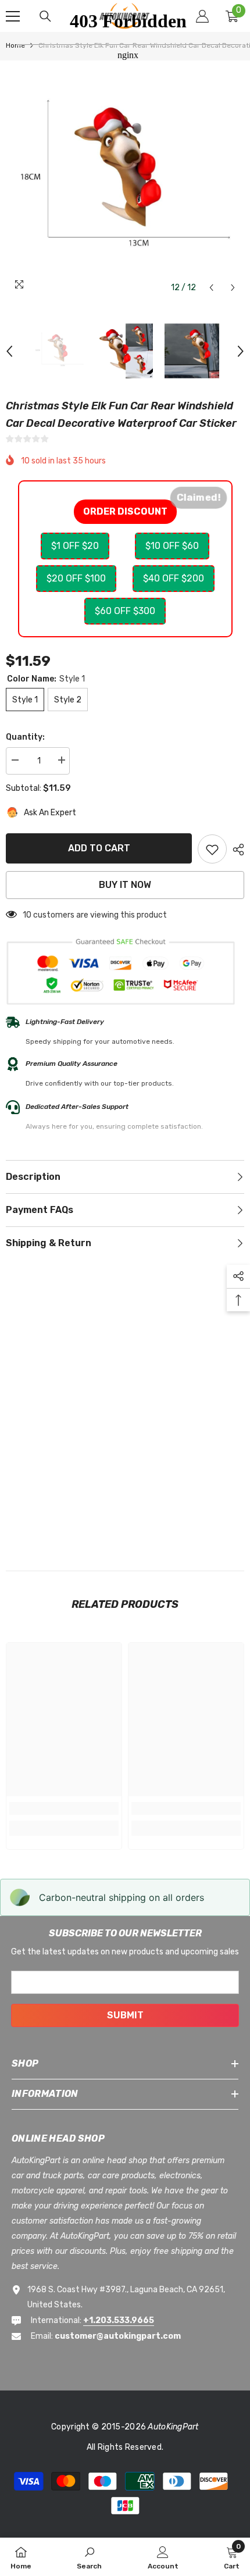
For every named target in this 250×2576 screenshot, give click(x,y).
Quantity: (25, 737)
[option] (59, 351)
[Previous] (211, 288)
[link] (64, 1808)
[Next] (233, 288)
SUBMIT (125, 2015)
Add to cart (99, 848)
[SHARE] (235, 850)
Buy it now (125, 885)
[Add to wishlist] (212, 849)
